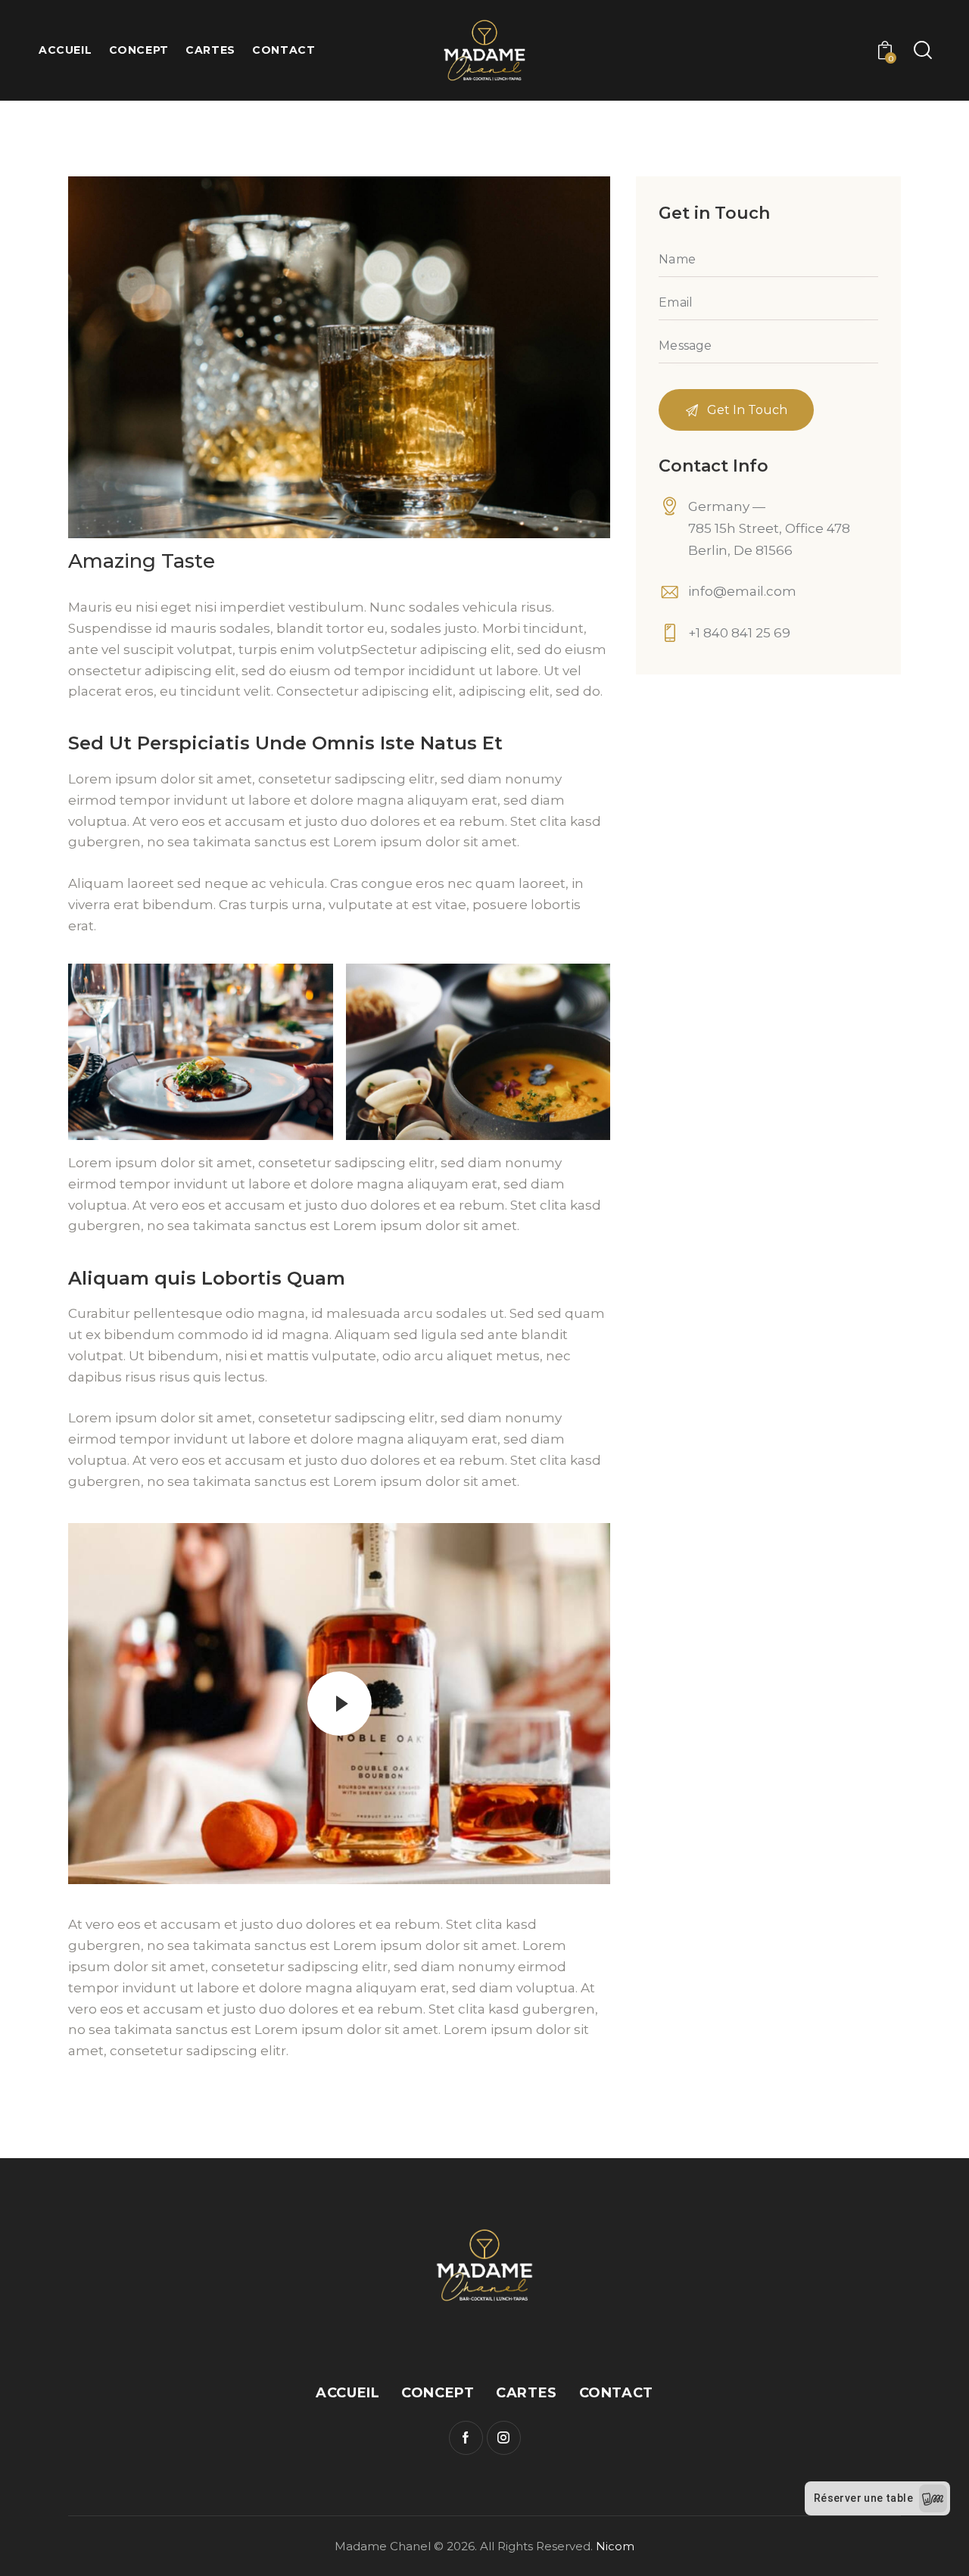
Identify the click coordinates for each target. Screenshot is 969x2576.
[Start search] (922, 51)
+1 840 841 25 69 (739, 633)
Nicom (615, 2546)
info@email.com (742, 591)
